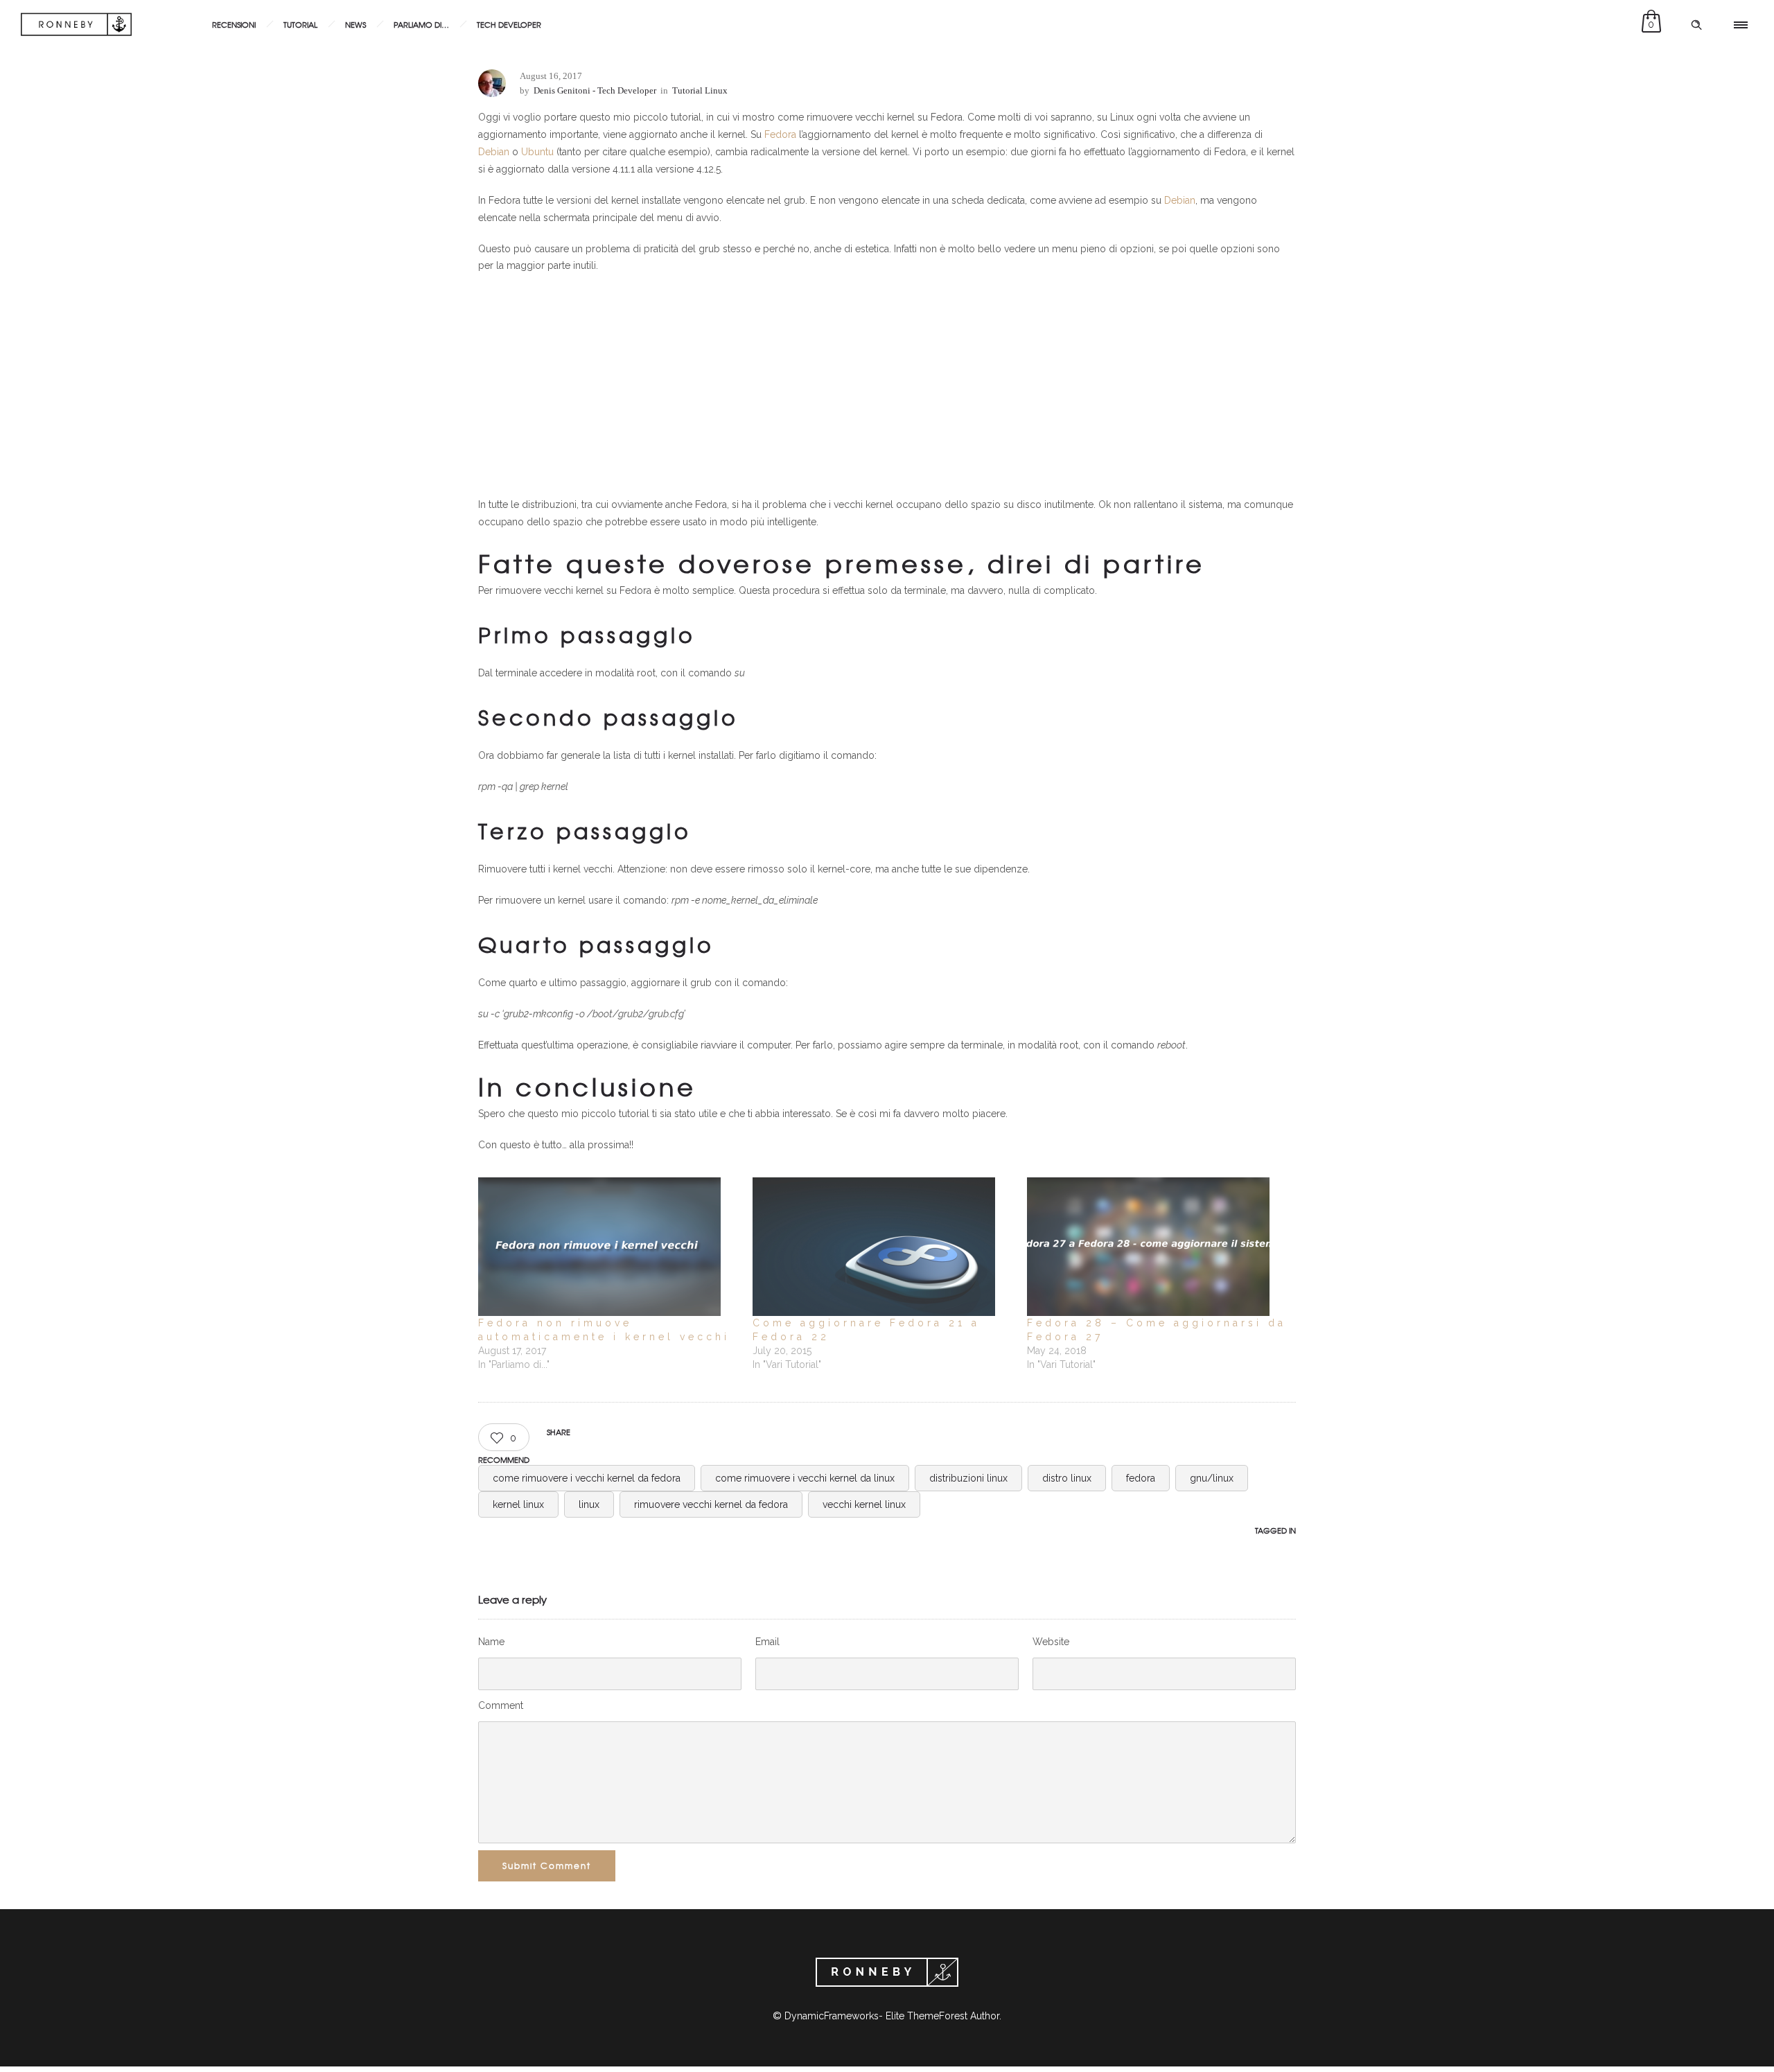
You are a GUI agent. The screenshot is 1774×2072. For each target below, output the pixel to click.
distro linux (1067, 1478)
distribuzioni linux (968, 1478)
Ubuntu (539, 152)
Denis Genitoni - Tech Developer (595, 90)
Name (491, 1642)
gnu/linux (1212, 1478)
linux (589, 1504)
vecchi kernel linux (864, 1504)
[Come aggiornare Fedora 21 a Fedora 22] (883, 1247)
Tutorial (300, 24)
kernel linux (518, 1504)
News (355, 24)
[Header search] (1696, 25)
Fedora (780, 134)
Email (767, 1642)
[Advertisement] (887, 385)
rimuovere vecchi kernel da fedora (711, 1504)
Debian (495, 152)
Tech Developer (509, 24)
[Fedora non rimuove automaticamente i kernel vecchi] (608, 1247)
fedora (1141, 1478)
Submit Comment (547, 1865)
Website (1051, 1642)
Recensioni (234, 24)
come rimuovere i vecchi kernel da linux (805, 1478)
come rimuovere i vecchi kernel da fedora (587, 1478)
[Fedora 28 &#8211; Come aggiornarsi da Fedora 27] (1157, 1247)
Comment (501, 1705)
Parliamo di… (421, 24)
